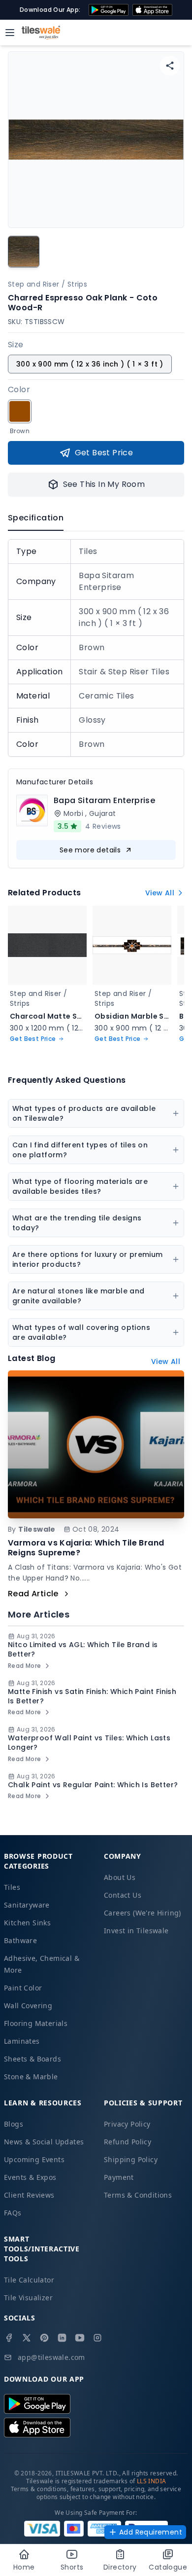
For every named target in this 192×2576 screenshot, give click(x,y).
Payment (119, 2177)
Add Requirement (151, 2532)
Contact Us (123, 1895)
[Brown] (20, 411)
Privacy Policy (127, 2124)
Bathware (20, 1940)
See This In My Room (104, 484)
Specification (36, 518)
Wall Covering (28, 2006)
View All (160, 893)
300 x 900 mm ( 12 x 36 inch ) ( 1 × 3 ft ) (90, 364)
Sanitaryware (27, 1905)
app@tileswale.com (51, 2357)
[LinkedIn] (62, 2338)
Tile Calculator (29, 2280)
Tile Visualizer (28, 2298)
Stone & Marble (31, 2077)
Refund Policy (128, 2142)
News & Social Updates (44, 2142)
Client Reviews (29, 2195)
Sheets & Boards (32, 2059)
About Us (120, 1877)
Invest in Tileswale (136, 1931)
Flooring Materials (36, 2023)
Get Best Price (104, 453)
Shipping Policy (131, 2159)
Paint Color (23, 1988)
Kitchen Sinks (27, 1923)
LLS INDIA (152, 2481)
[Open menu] (10, 33)
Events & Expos (30, 2177)
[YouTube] (80, 2338)
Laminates (22, 2041)
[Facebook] (9, 2338)
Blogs (14, 2124)
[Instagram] (97, 2338)
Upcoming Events (34, 2159)
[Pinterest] (44, 2338)
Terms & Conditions (138, 2195)
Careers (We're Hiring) (143, 1913)
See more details (90, 850)
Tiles (12, 1887)
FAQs (13, 2213)
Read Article (33, 1594)
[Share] (170, 66)
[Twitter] (27, 2338)
